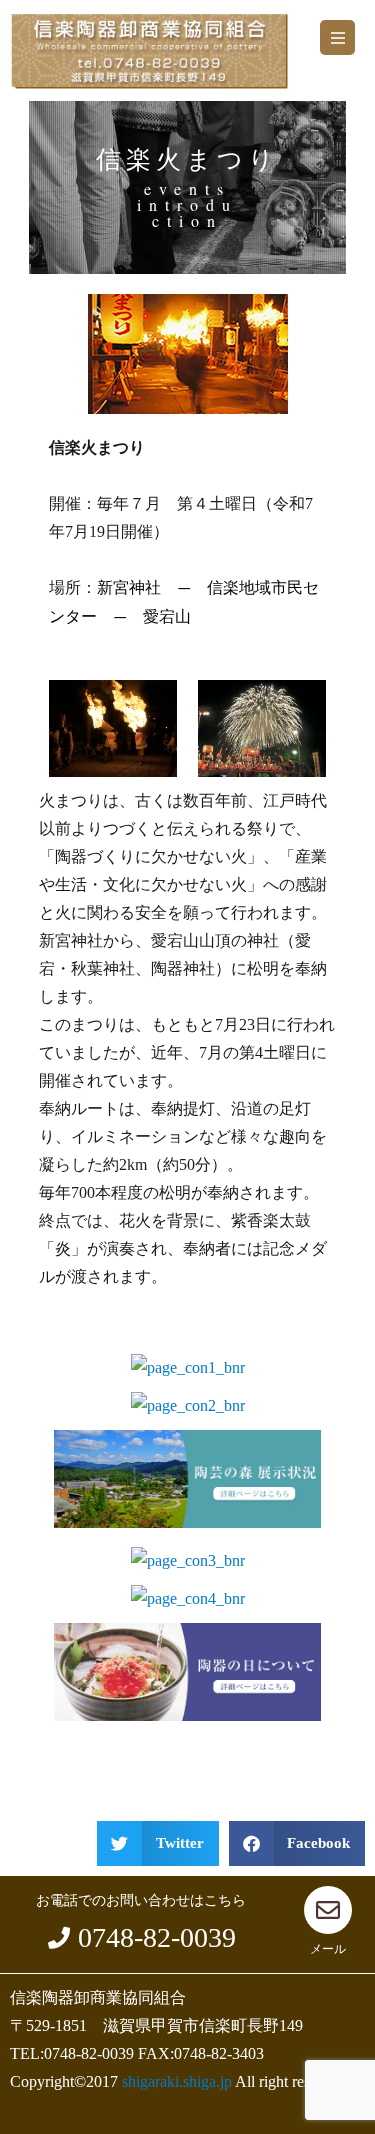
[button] (337, 37)
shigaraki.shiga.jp (177, 2081)
